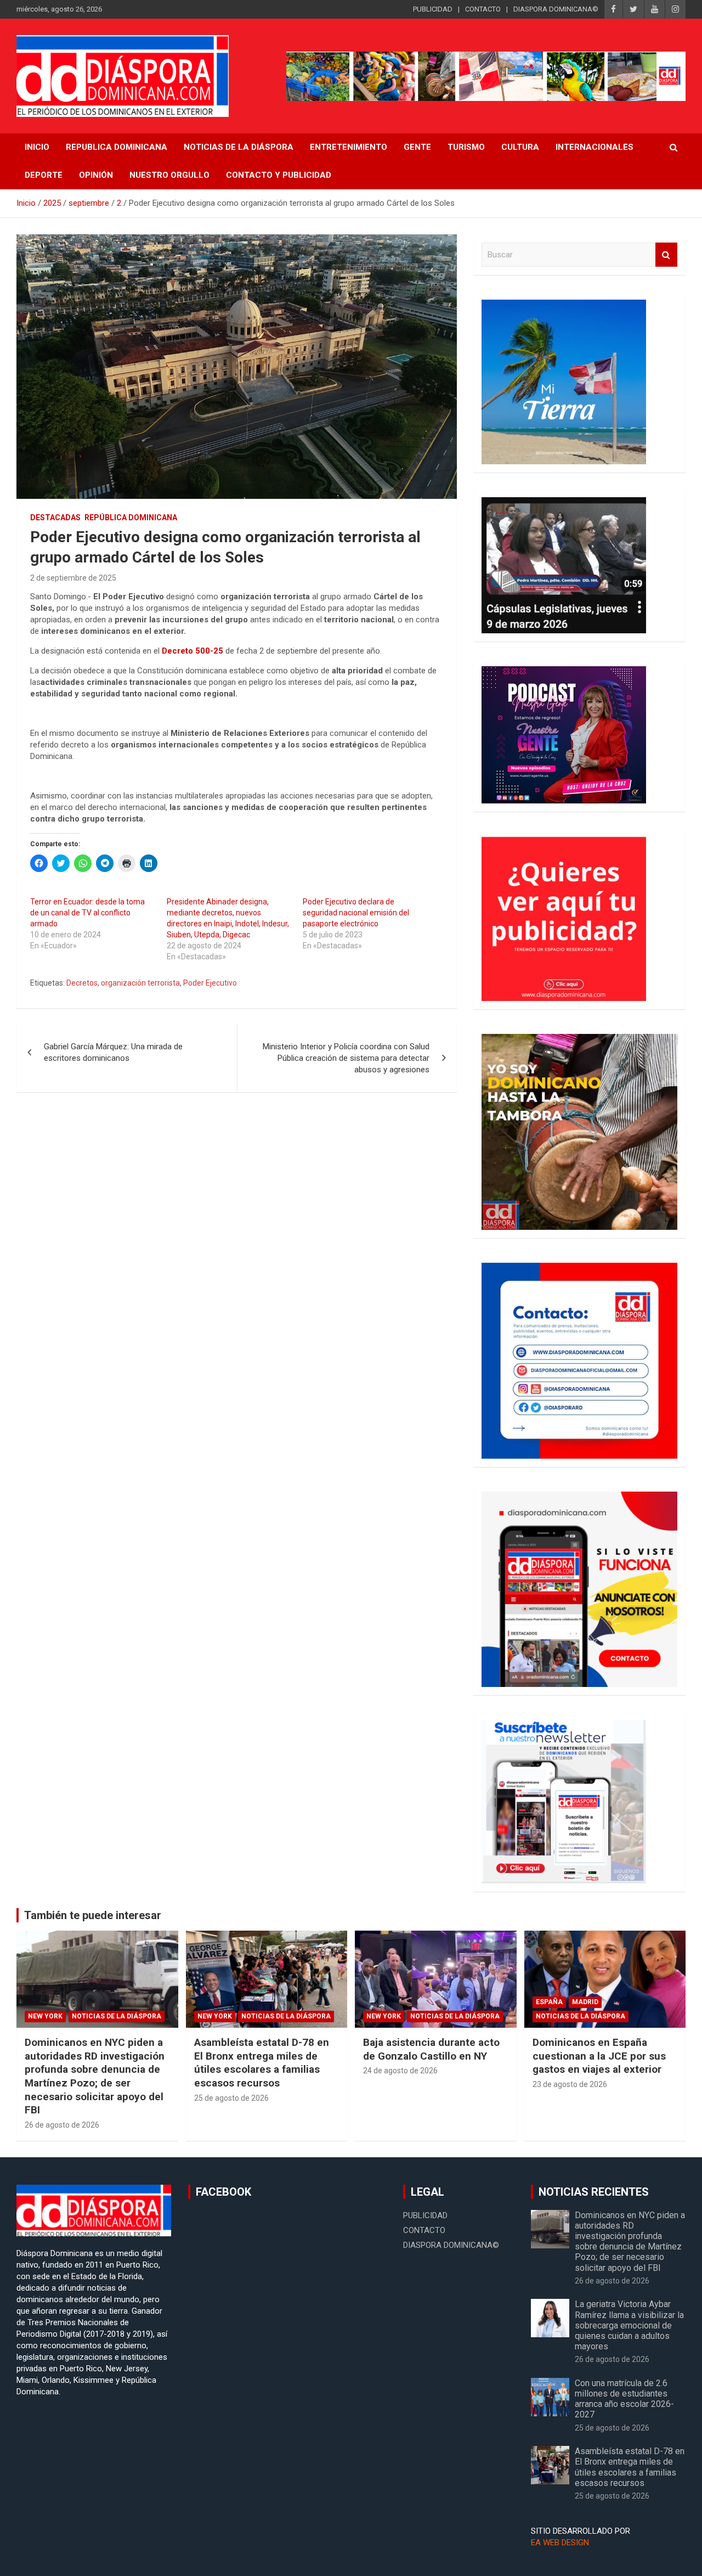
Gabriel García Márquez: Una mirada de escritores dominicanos (113, 1052)
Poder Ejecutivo (210, 983)
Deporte (44, 175)
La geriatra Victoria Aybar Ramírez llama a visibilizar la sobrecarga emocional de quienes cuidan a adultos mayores (629, 2325)
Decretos (82, 983)
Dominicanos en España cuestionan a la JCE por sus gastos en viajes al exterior (599, 2056)
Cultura (520, 147)
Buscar (666, 255)
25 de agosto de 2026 (231, 2098)
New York (45, 2016)
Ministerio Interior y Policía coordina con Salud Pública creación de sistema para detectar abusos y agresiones (346, 1058)
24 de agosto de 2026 (400, 2071)
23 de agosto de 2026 (570, 2084)
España (549, 2002)
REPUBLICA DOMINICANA (117, 147)
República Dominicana (131, 518)
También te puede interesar (93, 1915)
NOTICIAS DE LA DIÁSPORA (239, 147)
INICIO (37, 147)
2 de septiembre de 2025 (73, 578)
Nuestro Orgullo (169, 175)
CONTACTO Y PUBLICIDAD (279, 175)
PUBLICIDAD (433, 9)
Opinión (96, 175)
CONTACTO (483, 9)
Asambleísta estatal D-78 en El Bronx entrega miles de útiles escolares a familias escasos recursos (262, 2063)
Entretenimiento (349, 147)
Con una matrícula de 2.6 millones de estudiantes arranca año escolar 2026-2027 (624, 2399)
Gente (417, 147)
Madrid (585, 2002)
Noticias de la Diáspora (117, 2016)
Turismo (466, 147)
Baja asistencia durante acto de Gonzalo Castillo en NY (431, 2049)
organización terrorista (140, 983)
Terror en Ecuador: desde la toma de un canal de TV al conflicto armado (87, 913)
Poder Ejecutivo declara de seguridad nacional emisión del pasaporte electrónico (356, 913)
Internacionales (595, 147)
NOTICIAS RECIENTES (594, 2192)
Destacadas (55, 518)
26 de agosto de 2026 (62, 2125)
